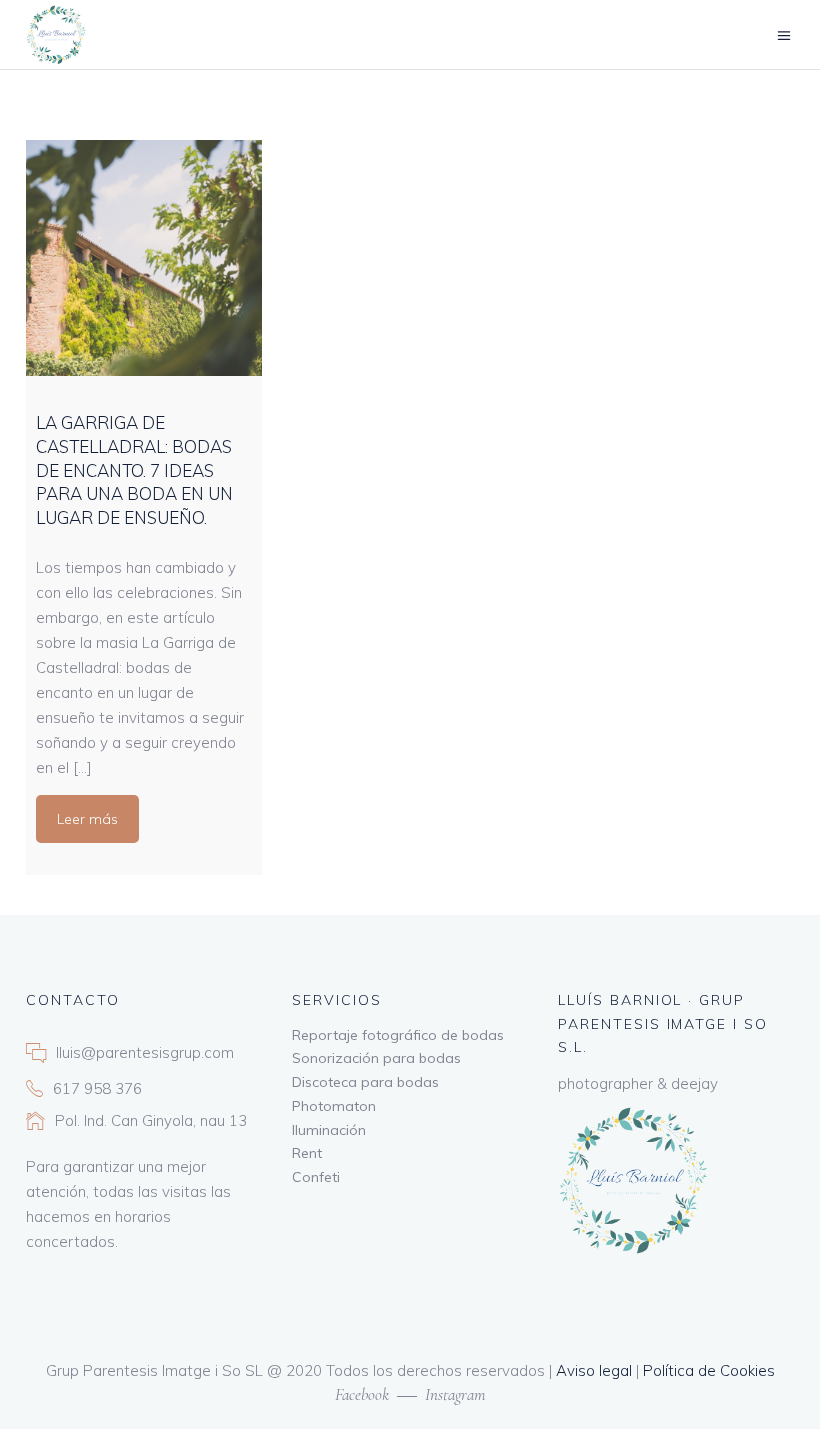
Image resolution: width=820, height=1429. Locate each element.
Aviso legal (594, 1370)
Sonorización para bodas (376, 1058)
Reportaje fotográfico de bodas (398, 1035)
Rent (307, 1153)
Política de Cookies (709, 1370)
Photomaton (334, 1106)
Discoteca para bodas (365, 1082)
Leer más (87, 819)
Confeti (316, 1177)
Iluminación (329, 1130)
